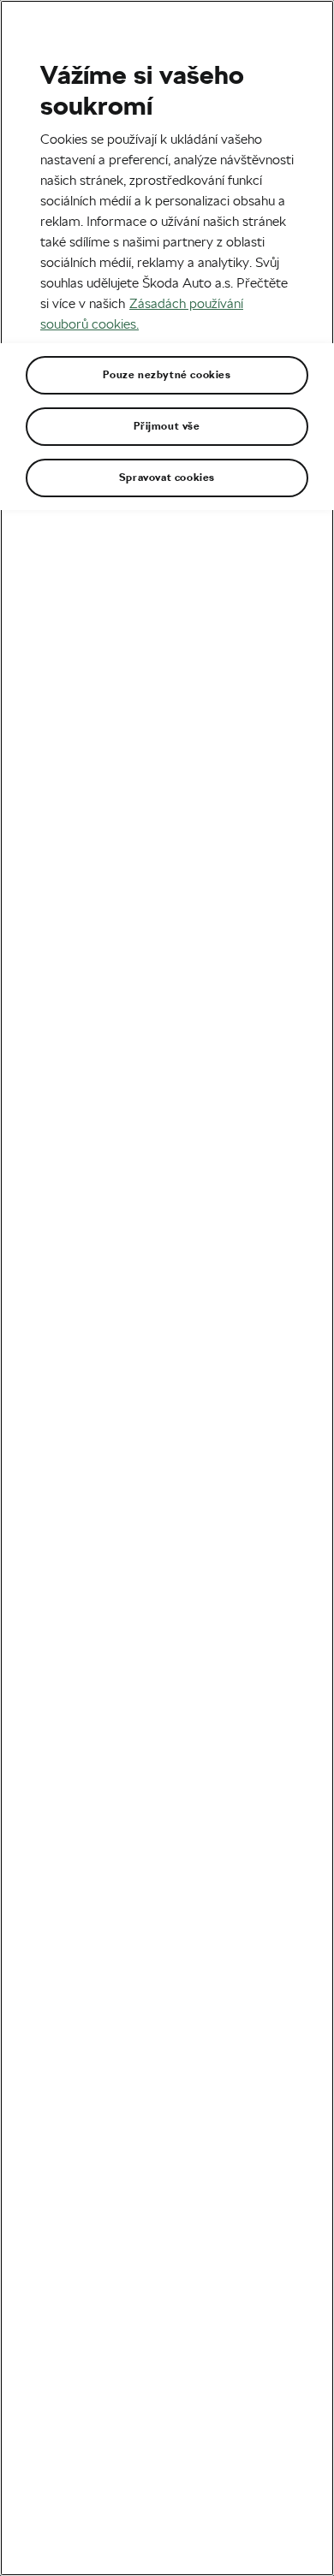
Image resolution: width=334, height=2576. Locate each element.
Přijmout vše (167, 426)
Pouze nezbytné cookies (167, 375)
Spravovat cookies (167, 478)
